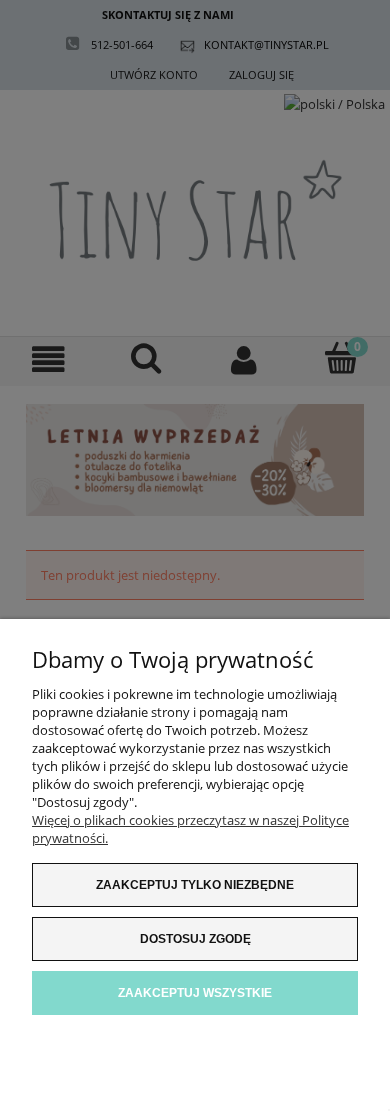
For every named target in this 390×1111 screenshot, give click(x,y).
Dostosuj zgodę (195, 939)
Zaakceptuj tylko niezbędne (195, 885)
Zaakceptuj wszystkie (195, 993)
